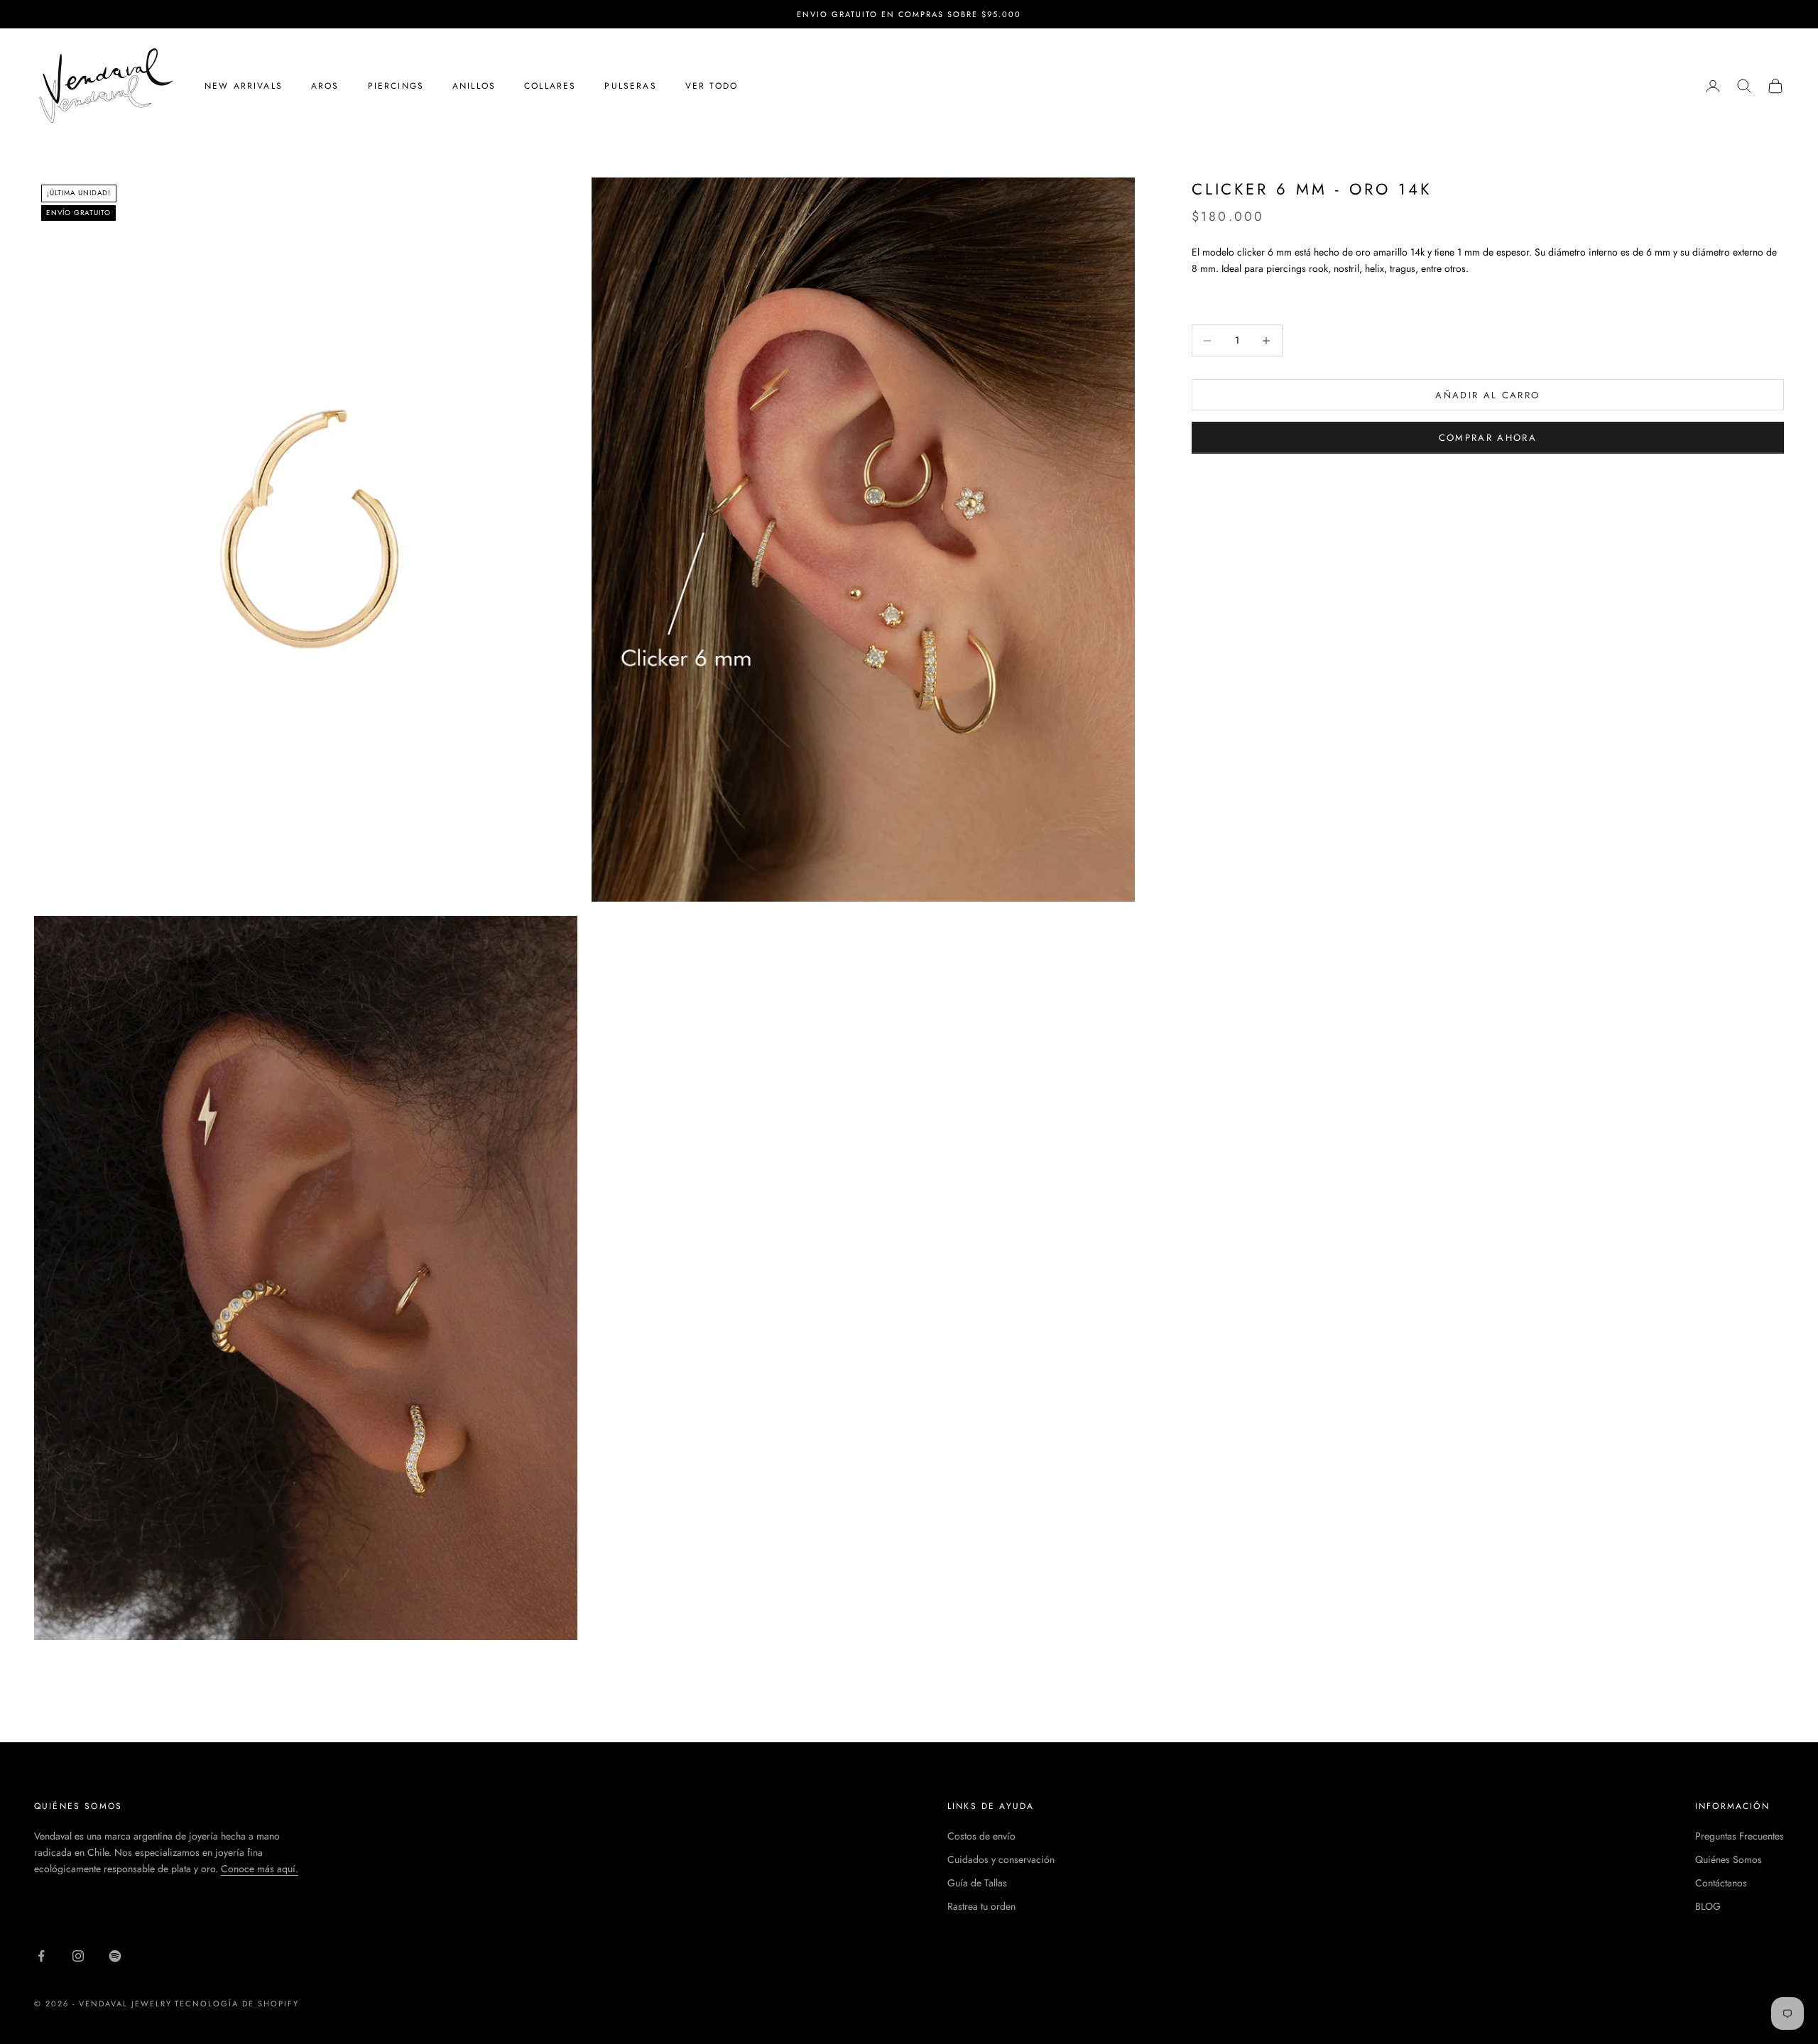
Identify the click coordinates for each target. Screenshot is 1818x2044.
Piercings (396, 86)
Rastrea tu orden (981, 1906)
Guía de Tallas (977, 1883)
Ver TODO (712, 86)
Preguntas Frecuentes (1740, 1836)
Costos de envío (981, 1836)
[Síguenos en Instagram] (78, 1956)
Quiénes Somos (1729, 1859)
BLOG (1708, 1906)
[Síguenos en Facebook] (41, 1956)
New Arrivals (244, 86)
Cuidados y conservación (1001, 1859)
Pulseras (630, 86)
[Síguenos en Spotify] (115, 1956)
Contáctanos (1721, 1883)
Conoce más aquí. (260, 1869)
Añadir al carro (1487, 395)
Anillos (474, 86)
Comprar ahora (1488, 438)
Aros (325, 86)
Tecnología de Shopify (237, 2004)
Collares (550, 86)
